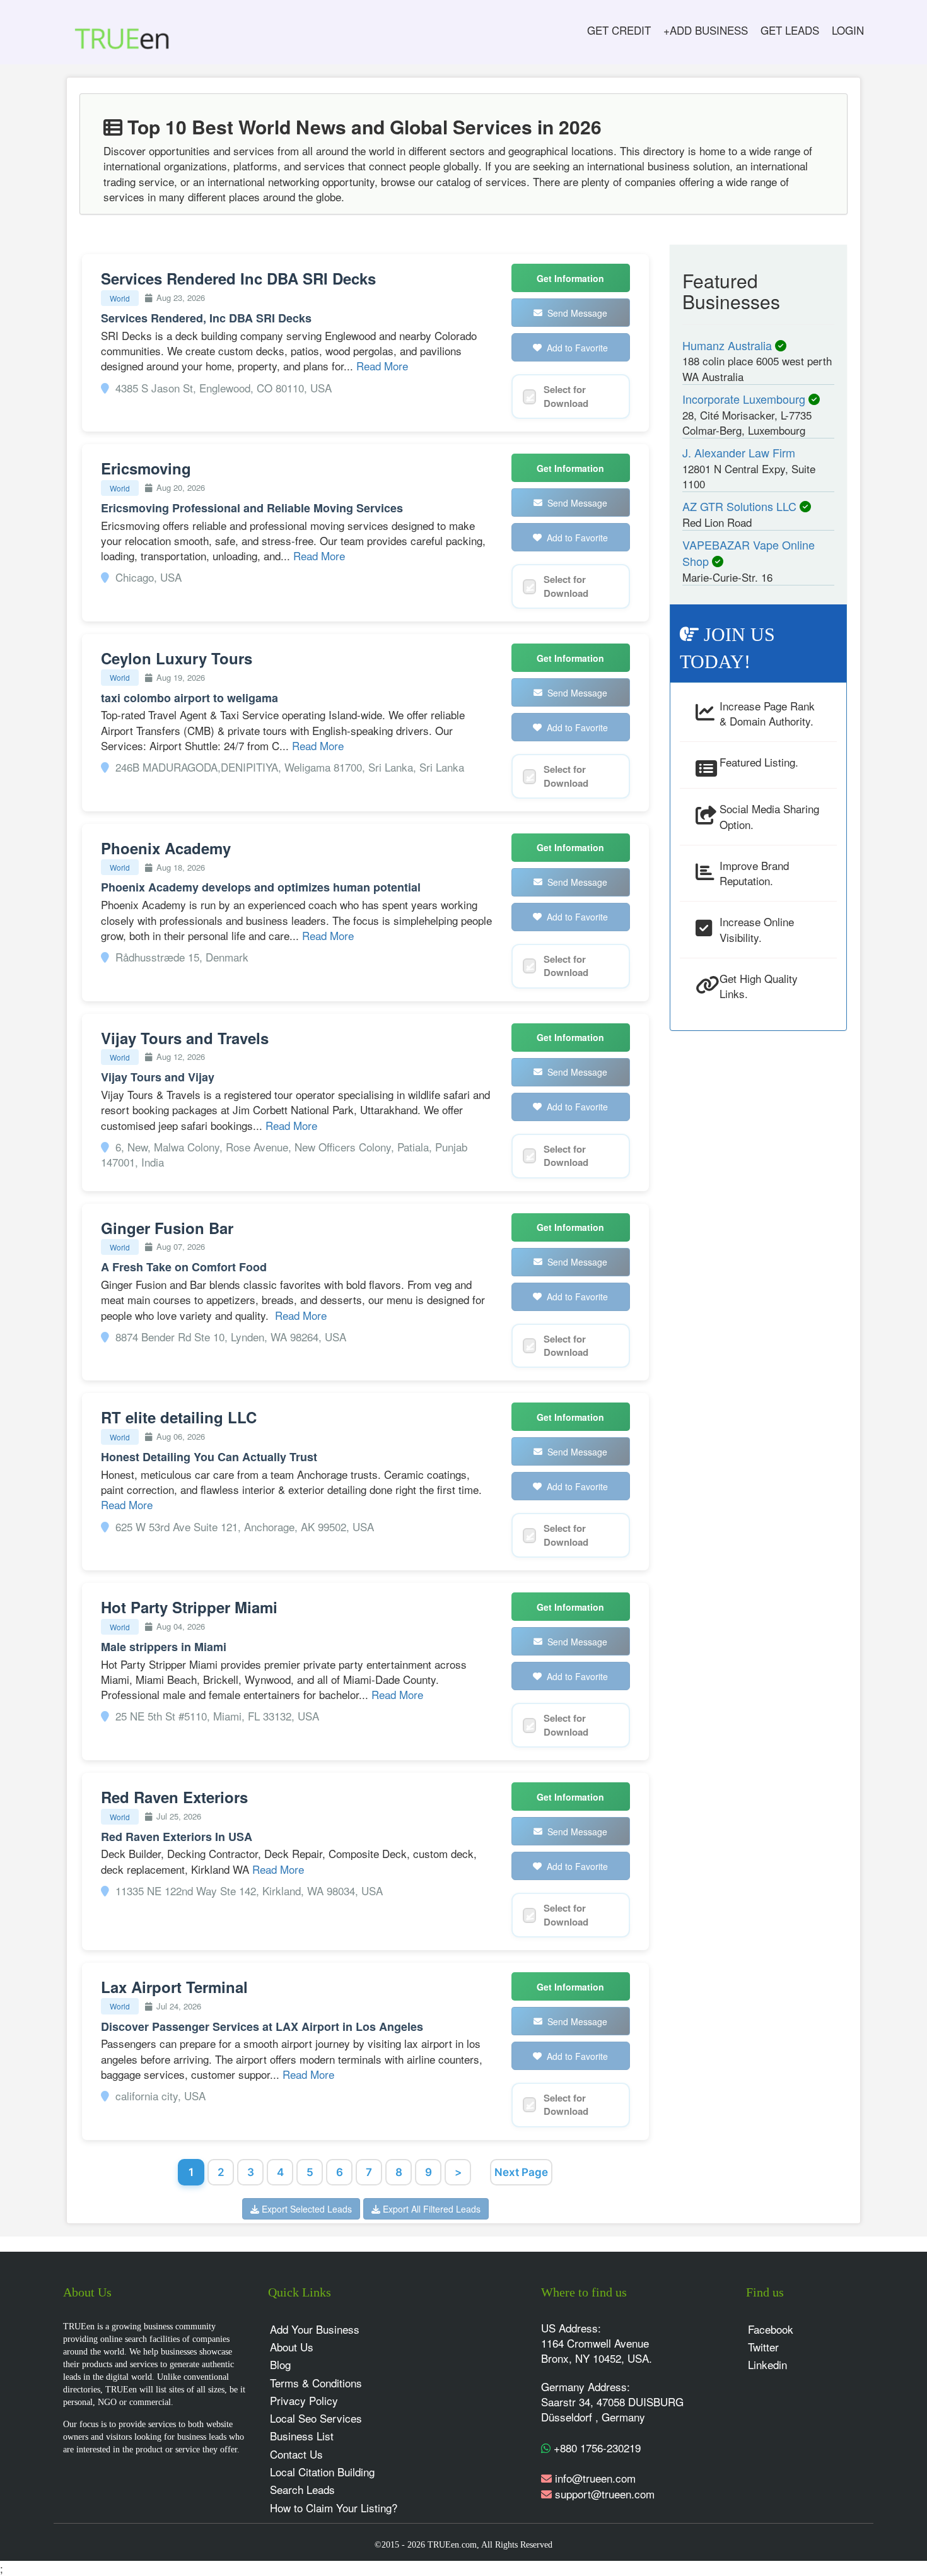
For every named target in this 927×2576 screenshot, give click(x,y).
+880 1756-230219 (596, 2448)
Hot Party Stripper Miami (189, 1607)
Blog (280, 2364)
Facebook (771, 2329)
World (120, 298)
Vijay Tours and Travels (185, 1038)
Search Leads (302, 2489)
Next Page (521, 2172)
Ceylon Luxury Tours (177, 658)
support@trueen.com (605, 2494)
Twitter (763, 2347)
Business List (302, 2436)
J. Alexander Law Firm (739, 452)
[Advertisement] (748, 1233)
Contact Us (296, 2454)
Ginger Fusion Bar (167, 1228)
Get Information (570, 278)
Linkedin (767, 2364)
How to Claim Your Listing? (334, 2508)
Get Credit (619, 30)
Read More (382, 366)
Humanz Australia (729, 345)
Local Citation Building (322, 2472)
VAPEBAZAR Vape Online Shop (749, 553)
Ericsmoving (146, 468)
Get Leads (790, 30)
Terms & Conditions (316, 2383)
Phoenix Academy (166, 848)
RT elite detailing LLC (179, 1417)
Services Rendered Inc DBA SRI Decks (238, 278)
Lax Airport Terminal (174, 1987)
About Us (292, 2347)
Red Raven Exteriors (174, 1797)
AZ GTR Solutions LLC (741, 506)
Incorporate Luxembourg (745, 399)
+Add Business (706, 30)
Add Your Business (315, 2329)
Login (848, 30)
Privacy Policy (304, 2400)
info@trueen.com (595, 2478)
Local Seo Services (316, 2418)
